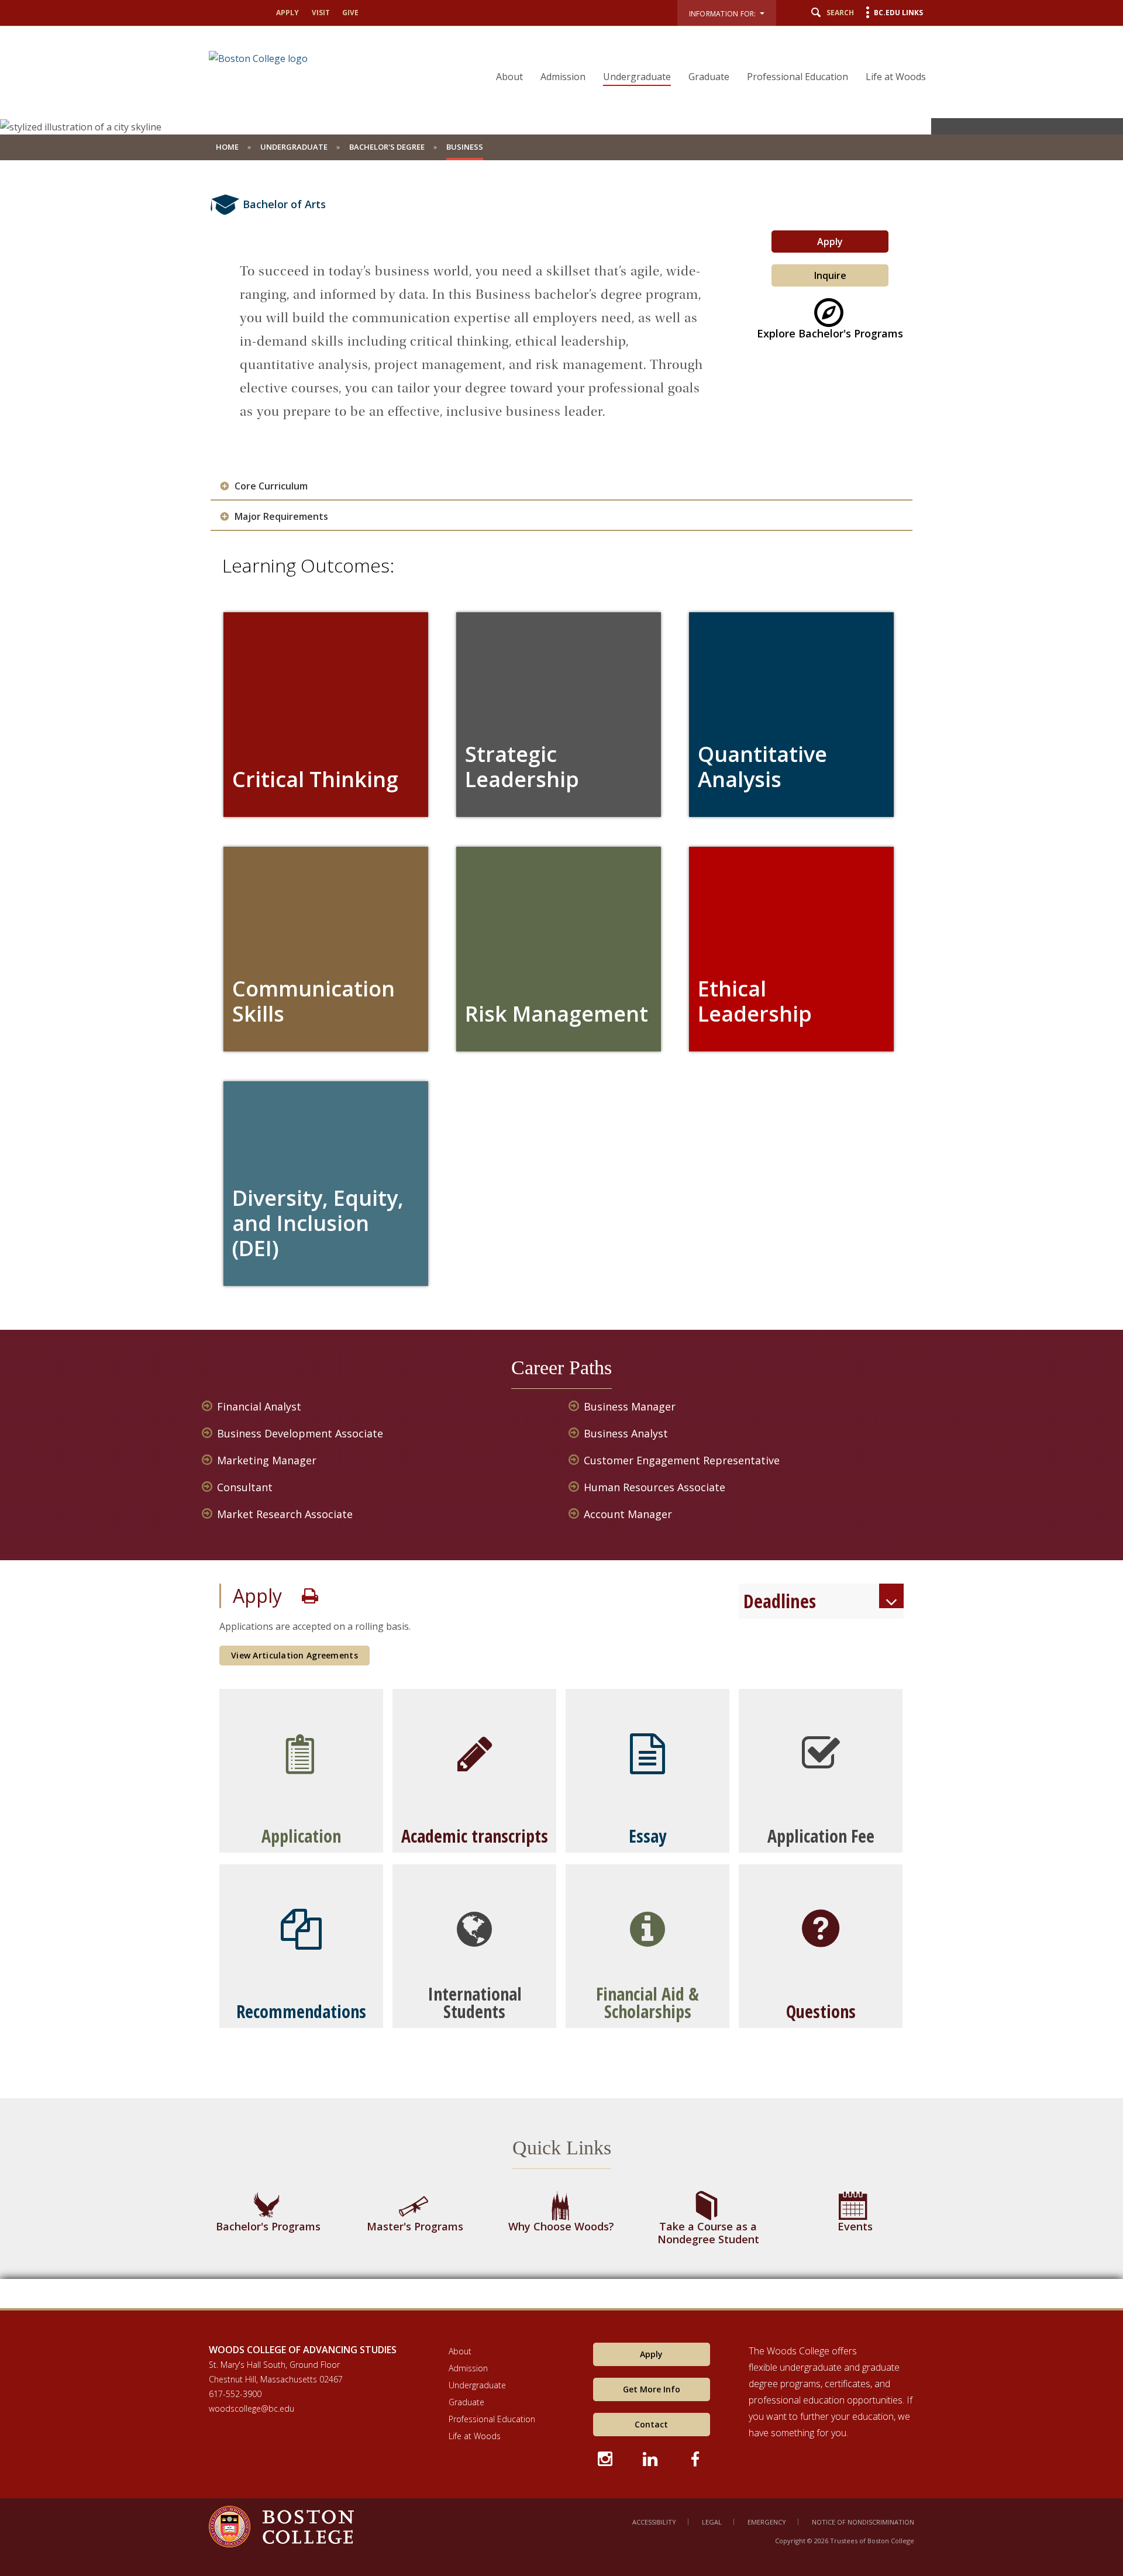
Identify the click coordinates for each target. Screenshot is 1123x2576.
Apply (287, 13)
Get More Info (652, 2389)
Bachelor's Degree (387, 147)
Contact (651, 2424)
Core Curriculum (271, 486)
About (509, 77)
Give (350, 13)
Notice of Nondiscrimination (863, 2522)
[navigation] (704, 56)
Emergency (767, 2522)
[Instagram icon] (606, 2457)
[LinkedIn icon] (651, 2457)
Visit (321, 13)
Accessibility (654, 2522)
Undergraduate (637, 77)
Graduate (709, 77)
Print (310, 1596)
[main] (561, 1243)
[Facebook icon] (696, 2457)
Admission (563, 77)
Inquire (830, 275)
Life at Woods (896, 77)
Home (227, 147)
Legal (712, 2522)
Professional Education (798, 77)
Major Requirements (281, 517)
